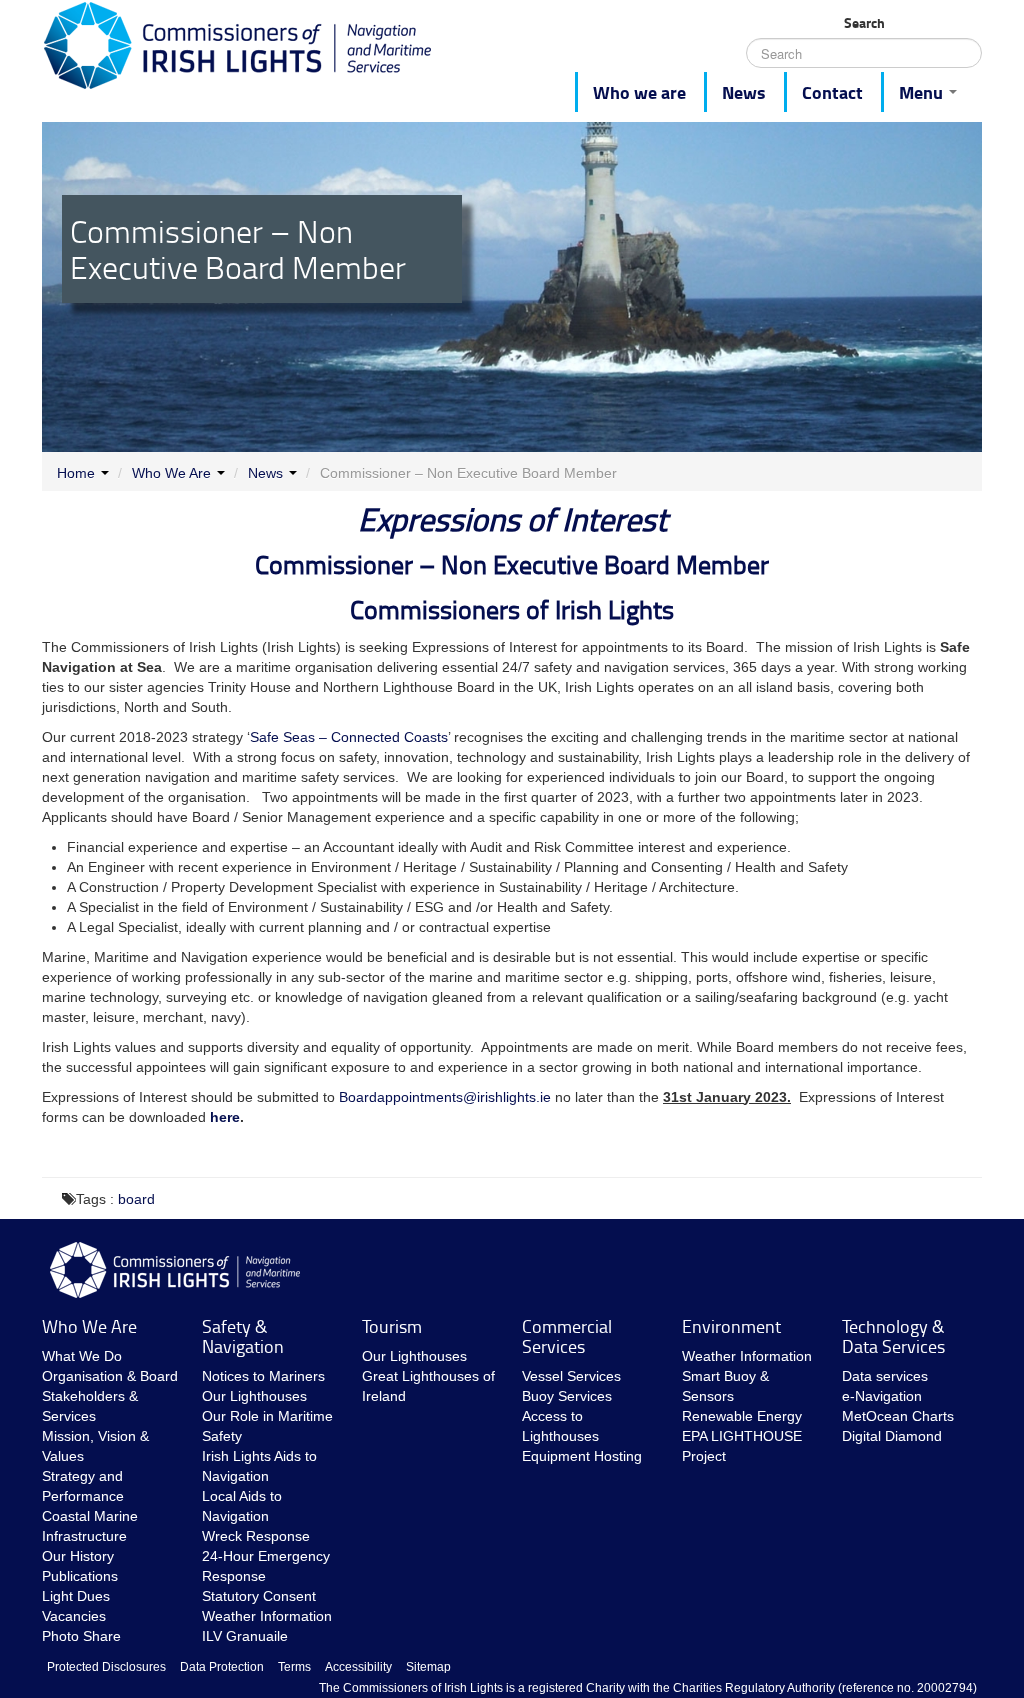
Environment (731, 1326)
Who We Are (171, 473)
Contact (832, 92)
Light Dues (76, 1596)
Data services (885, 1376)
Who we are (639, 92)
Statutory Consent (259, 1596)
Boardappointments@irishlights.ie (445, 1097)
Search (864, 23)
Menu (923, 92)
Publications (80, 1576)
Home (76, 473)
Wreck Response (256, 1536)
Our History (78, 1556)
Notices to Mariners (263, 1376)
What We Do (82, 1356)
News (744, 92)
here (225, 1117)
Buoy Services (567, 1396)
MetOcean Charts (898, 1416)
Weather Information (267, 1616)
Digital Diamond (892, 1436)
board (136, 1199)
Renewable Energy (742, 1416)
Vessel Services (571, 1376)
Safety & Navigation (243, 1336)
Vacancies (74, 1616)
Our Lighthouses (254, 1396)
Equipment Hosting (582, 1456)
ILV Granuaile (245, 1636)
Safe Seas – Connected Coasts (349, 737)
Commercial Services (567, 1336)
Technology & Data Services (893, 1336)
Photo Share (81, 1636)
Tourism (392, 1326)
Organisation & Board (110, 1376)
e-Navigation (882, 1396)
